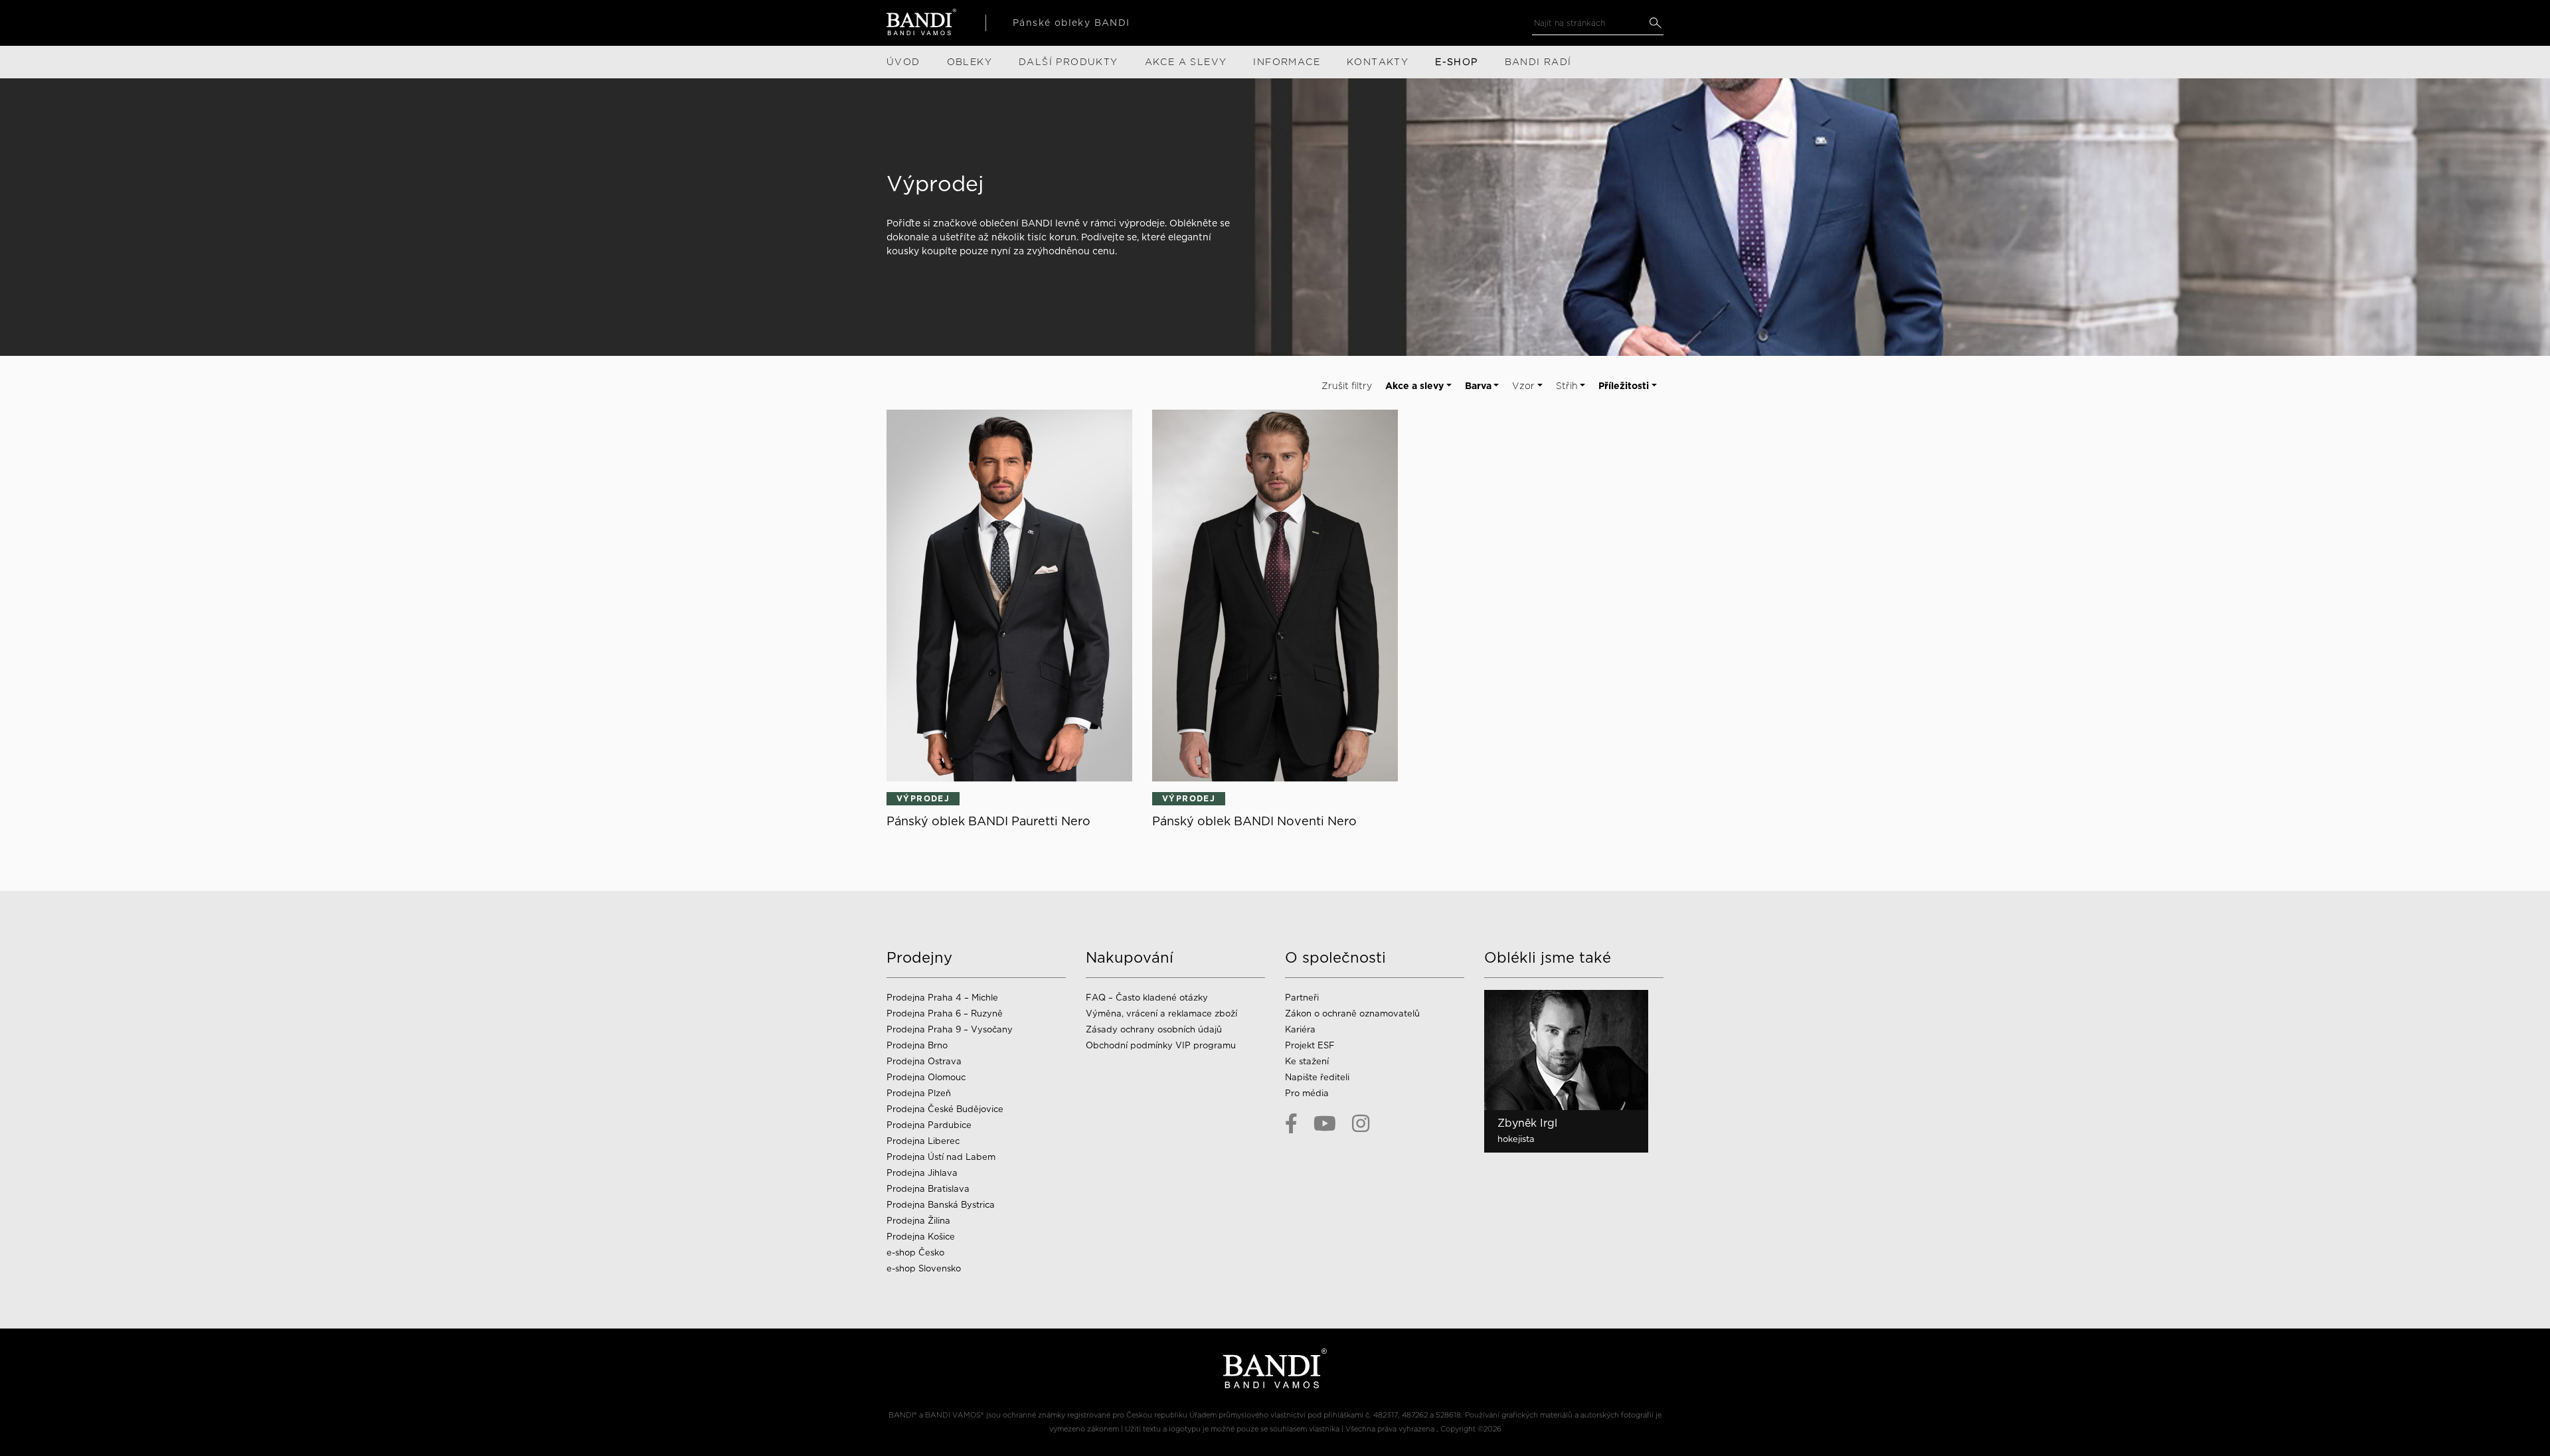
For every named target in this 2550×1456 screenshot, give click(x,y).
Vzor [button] (1523, 386)
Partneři (1302, 998)
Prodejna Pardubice (929, 1125)
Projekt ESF (1310, 1045)
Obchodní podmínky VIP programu (1162, 1045)
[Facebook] (1291, 1123)
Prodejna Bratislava (928, 1189)
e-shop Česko (915, 1253)
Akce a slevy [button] (1414, 386)
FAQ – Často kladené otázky (1147, 998)
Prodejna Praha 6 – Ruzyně (945, 1013)
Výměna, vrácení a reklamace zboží (1161, 1013)
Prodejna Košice (921, 1237)
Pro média (1307, 1093)
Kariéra (1300, 1029)
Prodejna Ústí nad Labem (941, 1157)
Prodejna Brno (917, 1045)
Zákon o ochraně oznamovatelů (1352, 1013)
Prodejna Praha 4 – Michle (942, 998)
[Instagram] (1361, 1123)
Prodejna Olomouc (926, 1077)
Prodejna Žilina (918, 1221)
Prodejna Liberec (923, 1141)
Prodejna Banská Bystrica (941, 1205)
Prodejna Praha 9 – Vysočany (950, 1029)
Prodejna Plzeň (919, 1093)
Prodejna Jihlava (922, 1173)
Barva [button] (1478, 386)
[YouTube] (1325, 1123)
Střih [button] (1567, 386)
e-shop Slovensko (924, 1268)
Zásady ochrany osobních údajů (1154, 1029)
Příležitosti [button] (1624, 386)
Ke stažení (1307, 1061)
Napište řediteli (1317, 1077)
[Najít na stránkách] (1655, 23)
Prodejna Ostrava (924, 1061)
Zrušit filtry (1347, 386)
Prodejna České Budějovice (945, 1109)
